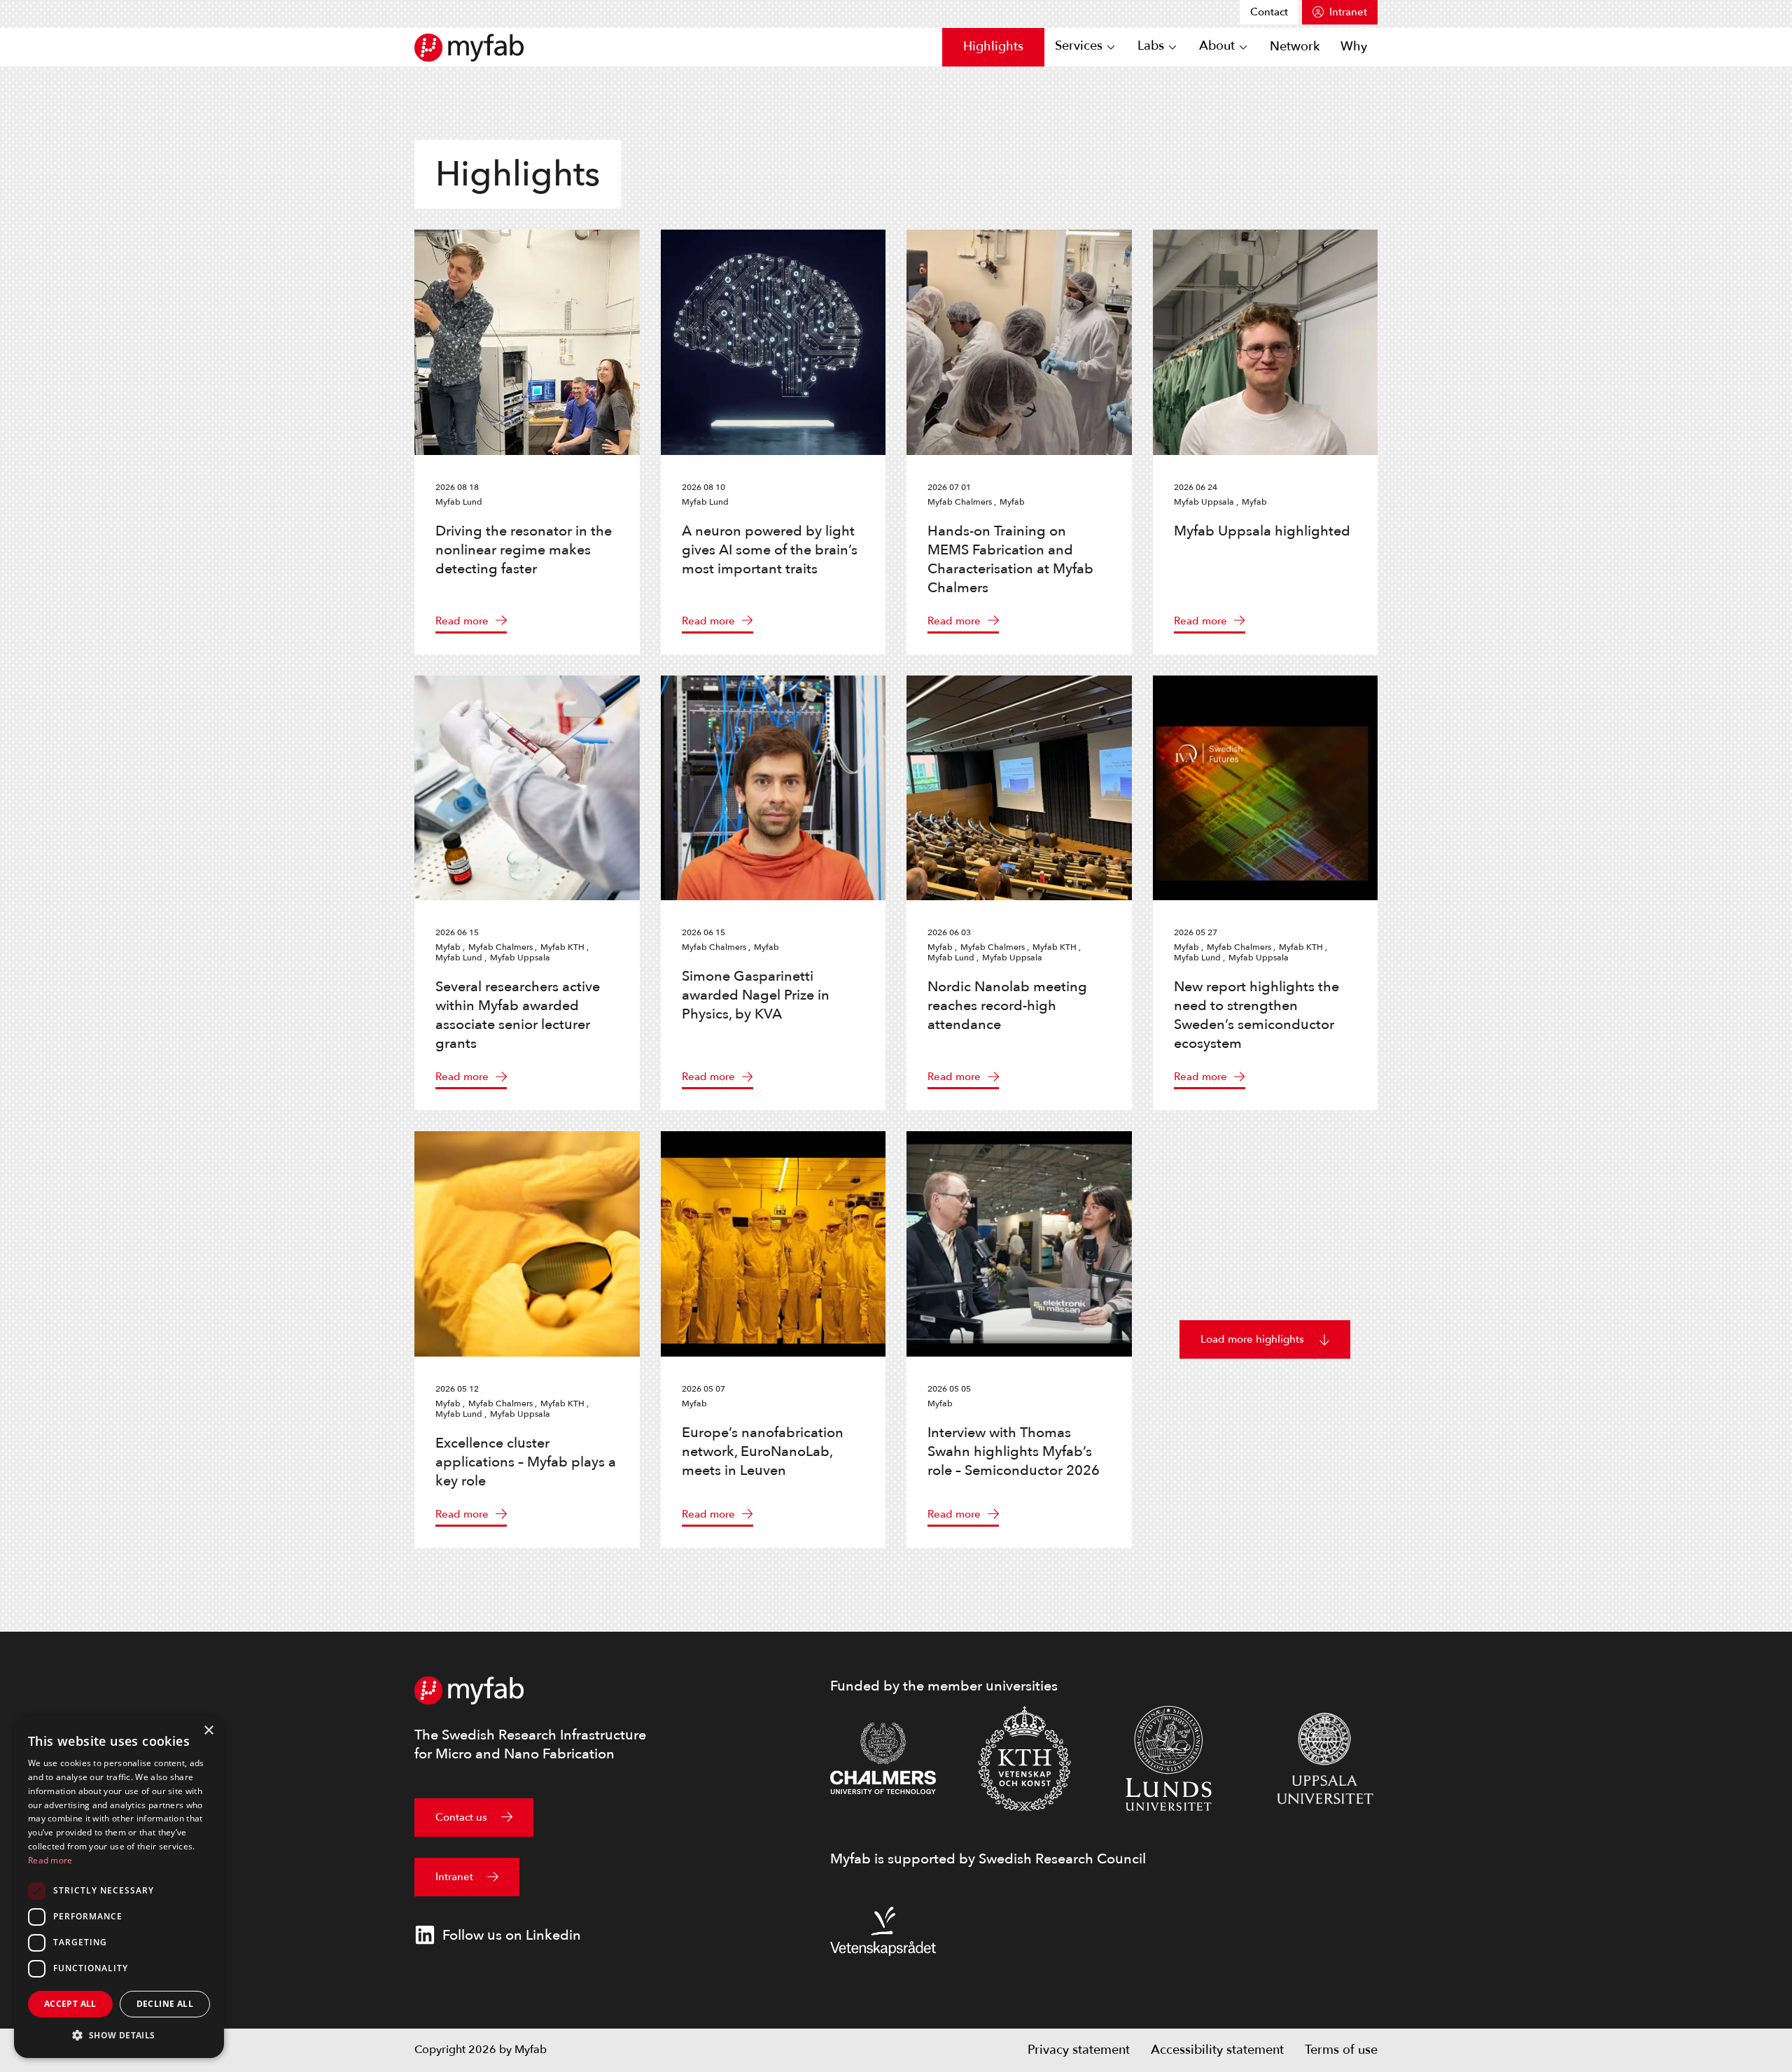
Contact (1269, 12)
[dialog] (119, 1887)
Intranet (1348, 12)
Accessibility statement (1217, 2050)
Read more (462, 621)
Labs (1151, 47)
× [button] (208, 1731)
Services (1079, 47)
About (1217, 47)
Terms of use (1341, 2050)
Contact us (461, 1817)
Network (1295, 47)
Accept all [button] (70, 2004)
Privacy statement (1079, 2050)
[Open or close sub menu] (1111, 48)
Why (1354, 47)
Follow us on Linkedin (512, 1935)
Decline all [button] (165, 2004)
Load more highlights (1252, 1339)
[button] (119, 2035)
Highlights (993, 47)
